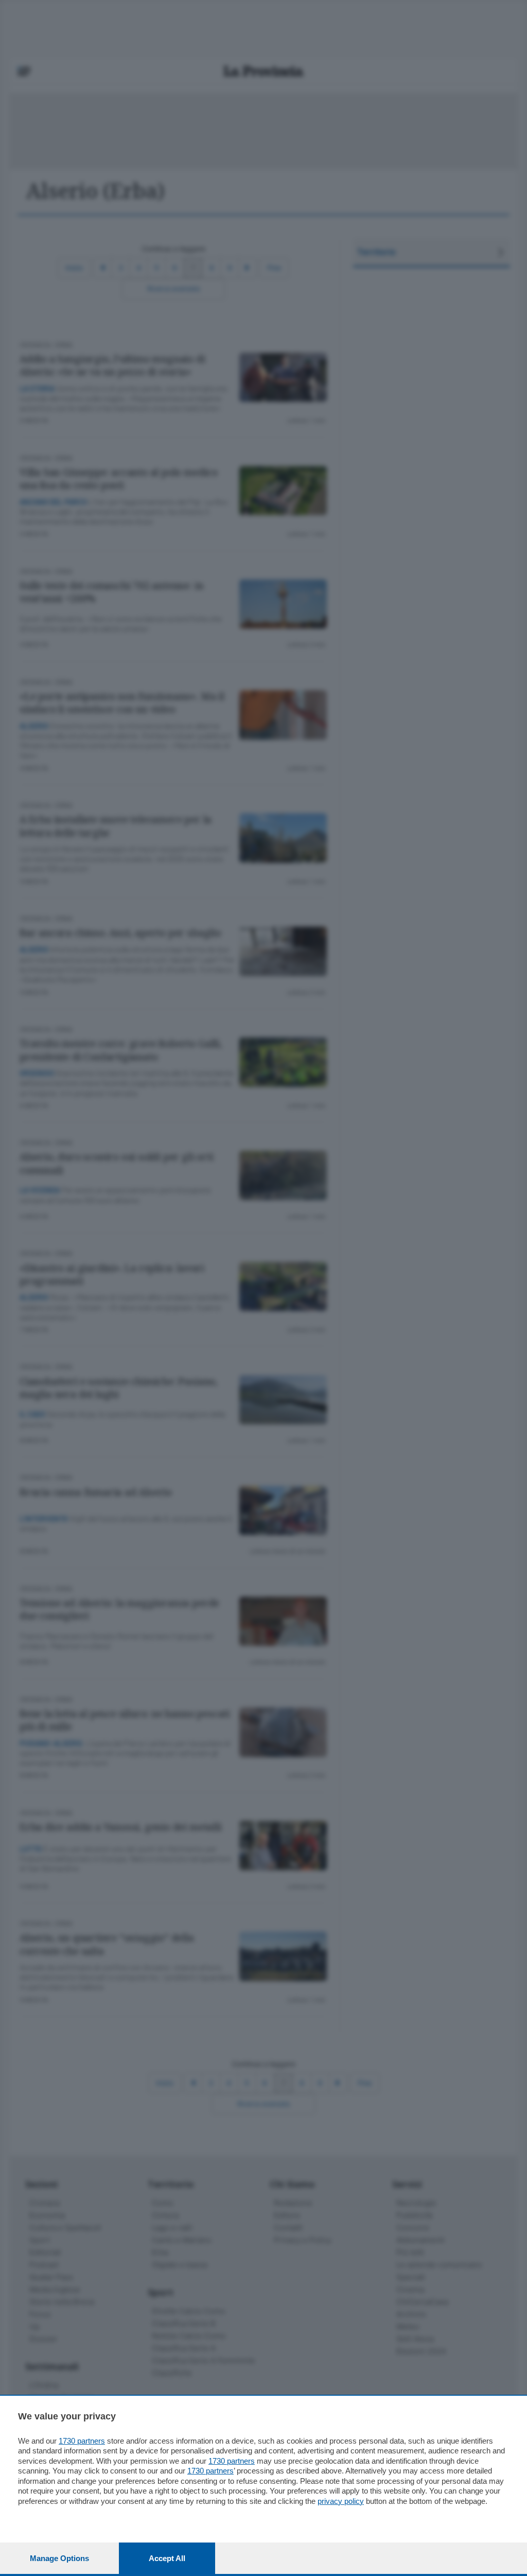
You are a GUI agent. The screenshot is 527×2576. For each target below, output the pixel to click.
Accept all (167, 2558)
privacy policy (341, 2501)
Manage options (59, 2558)
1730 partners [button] (82, 2441)
